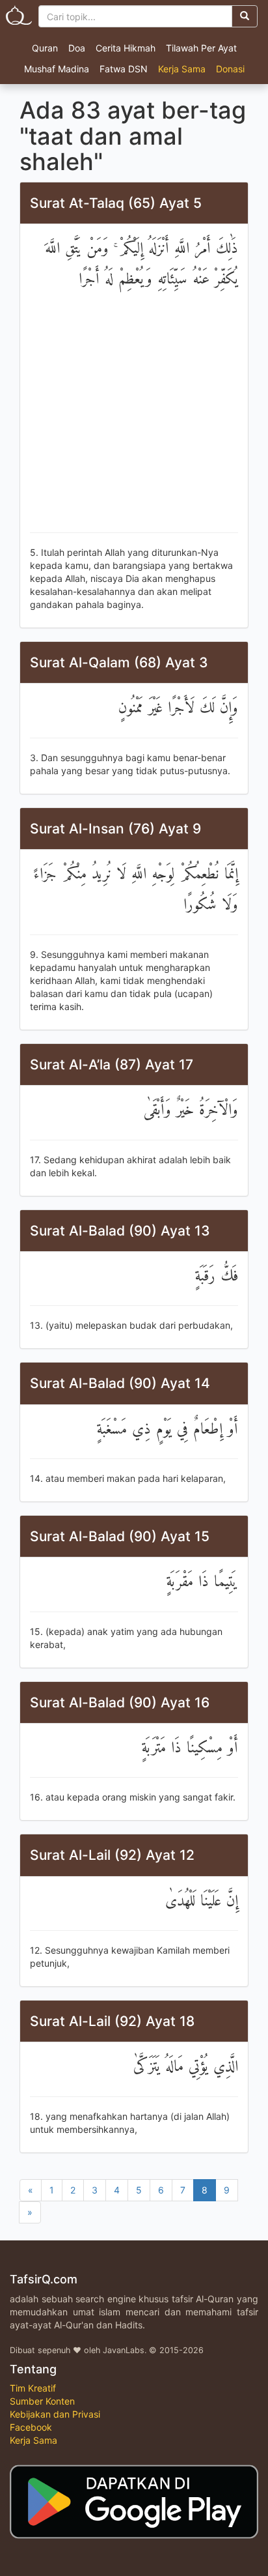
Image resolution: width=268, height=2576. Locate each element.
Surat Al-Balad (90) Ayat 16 (120, 1702)
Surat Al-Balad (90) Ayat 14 (120, 1383)
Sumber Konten (42, 2401)
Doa (77, 48)
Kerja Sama (182, 69)
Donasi (230, 69)
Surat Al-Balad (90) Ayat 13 (120, 1231)
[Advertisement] (134, 414)
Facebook (31, 2427)
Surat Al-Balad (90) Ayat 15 (120, 1536)
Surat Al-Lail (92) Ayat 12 (112, 1855)
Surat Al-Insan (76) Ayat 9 (115, 829)
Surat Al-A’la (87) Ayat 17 (112, 1064)
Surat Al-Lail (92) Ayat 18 (112, 2021)
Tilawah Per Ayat (201, 48)
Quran (45, 48)
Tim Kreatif (33, 2388)
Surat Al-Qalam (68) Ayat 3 (119, 662)
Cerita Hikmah (126, 48)
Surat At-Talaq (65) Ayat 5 (116, 203)
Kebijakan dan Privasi (55, 2414)
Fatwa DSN (124, 69)
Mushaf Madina (57, 69)
